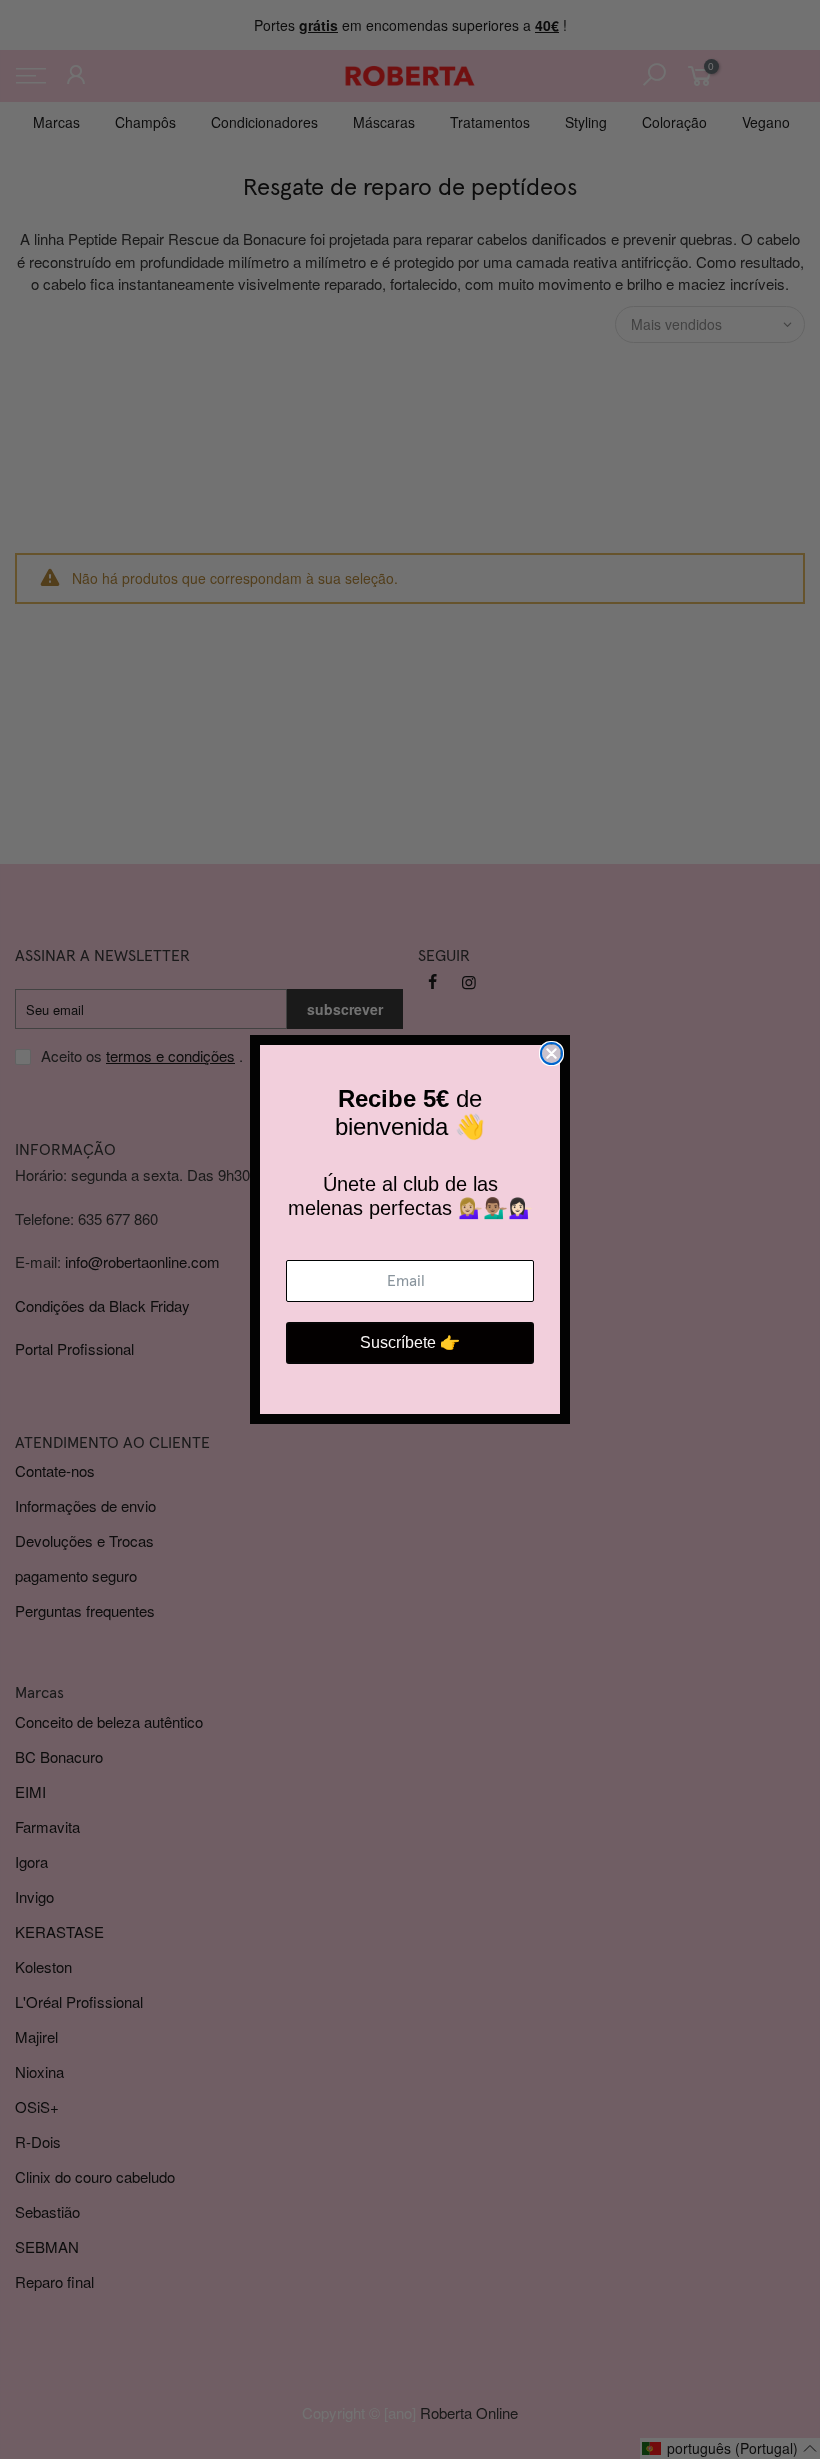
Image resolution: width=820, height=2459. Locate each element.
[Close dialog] (551, 1053)
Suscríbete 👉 (410, 1342)
